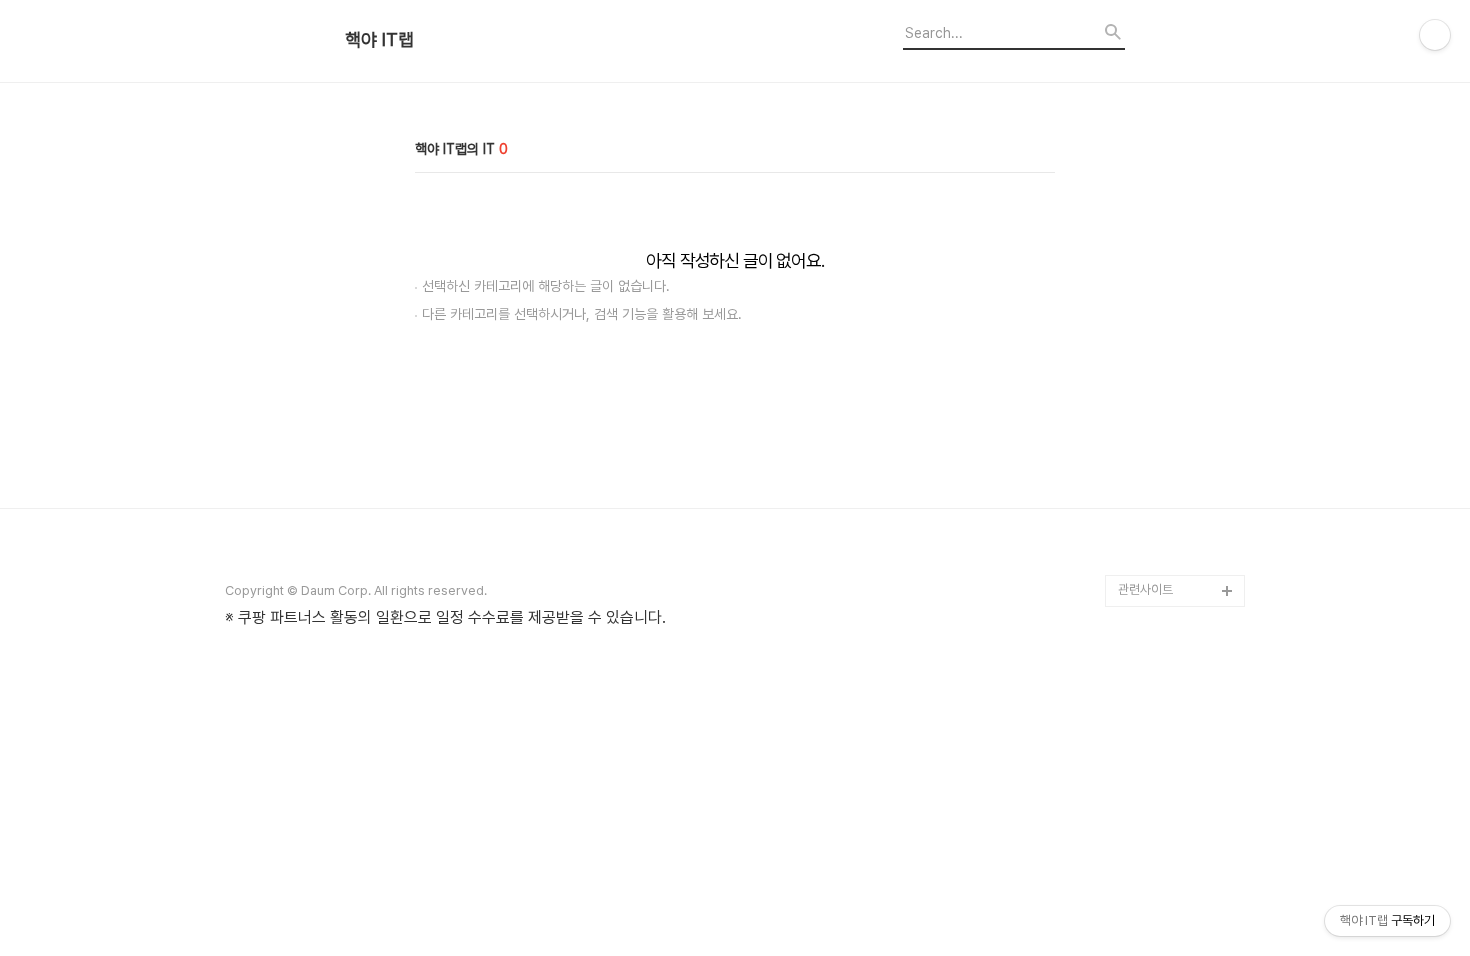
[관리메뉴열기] (1435, 35)
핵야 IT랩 (379, 40)
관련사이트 (1145, 589)
